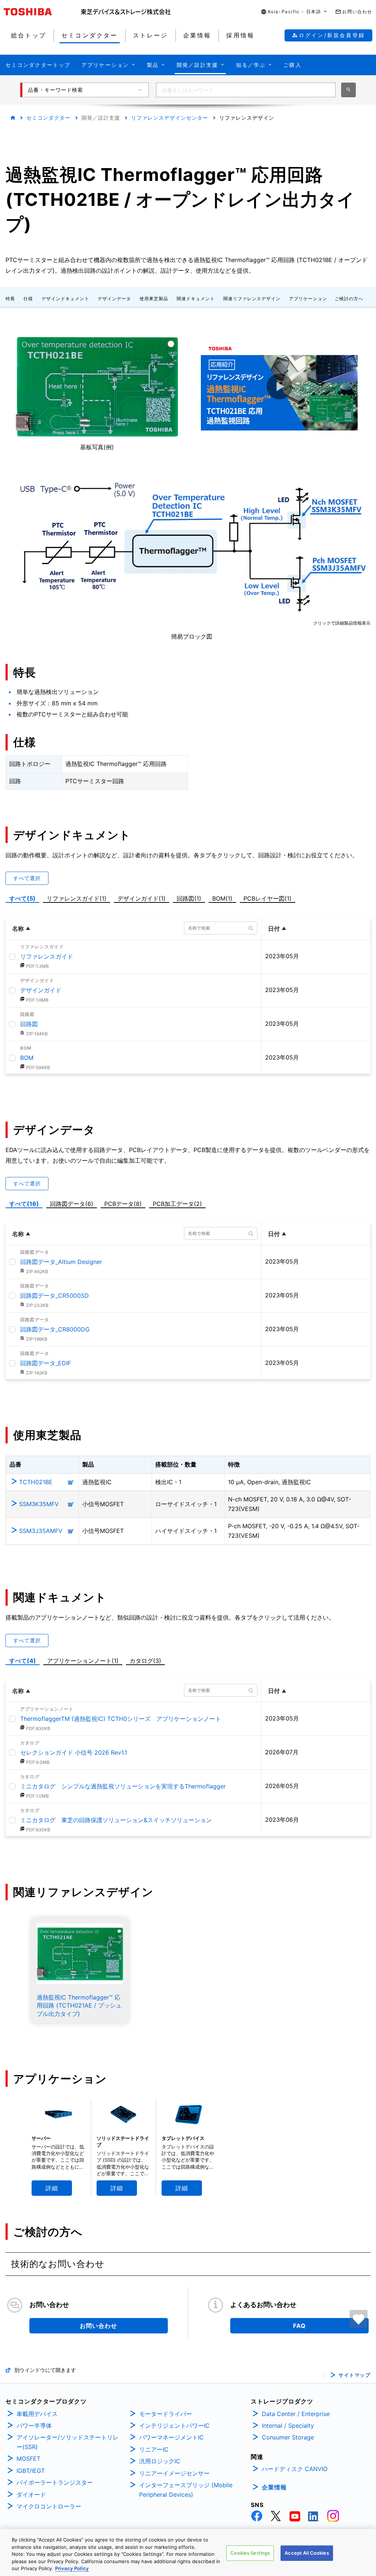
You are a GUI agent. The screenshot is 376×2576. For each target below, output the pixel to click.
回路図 (29, 1024)
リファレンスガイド (47, 956)
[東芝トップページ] (42, 12)
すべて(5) (22, 898)
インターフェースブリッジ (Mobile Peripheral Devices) (186, 2490)
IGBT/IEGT (31, 2471)
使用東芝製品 (154, 299)
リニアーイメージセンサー (174, 2473)
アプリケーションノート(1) (83, 1661)
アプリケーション (308, 299)
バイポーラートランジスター (55, 2482)
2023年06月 (282, 1820)
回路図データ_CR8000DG (55, 1329)
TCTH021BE (36, 1482)
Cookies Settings (250, 2553)
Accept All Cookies (307, 2553)
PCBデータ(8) (124, 1203)
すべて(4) (23, 1661)
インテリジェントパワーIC (174, 2426)
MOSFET (28, 2459)
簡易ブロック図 (192, 636)
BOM (27, 1058)
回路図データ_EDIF (46, 1363)
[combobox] (246, 90)
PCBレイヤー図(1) (269, 898)
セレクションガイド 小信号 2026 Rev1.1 (74, 1752)
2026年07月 (282, 1752)
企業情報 (274, 2487)
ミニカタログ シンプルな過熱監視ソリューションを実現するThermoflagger (123, 1786)
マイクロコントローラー (49, 2506)
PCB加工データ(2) (179, 1203)
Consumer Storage (288, 2437)
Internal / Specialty (288, 2426)
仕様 (28, 299)
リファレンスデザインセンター (170, 118)
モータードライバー (166, 2414)
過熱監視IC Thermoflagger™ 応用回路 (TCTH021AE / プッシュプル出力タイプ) (79, 2005)
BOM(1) (224, 898)
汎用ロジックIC (160, 2461)
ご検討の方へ (349, 299)
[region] (188, 2553)
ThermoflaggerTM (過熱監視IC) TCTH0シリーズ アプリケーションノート (121, 1719)
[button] (294, 12)
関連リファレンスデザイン (252, 299)
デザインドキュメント (65, 299)
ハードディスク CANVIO (295, 2469)
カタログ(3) (145, 1661)
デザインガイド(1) (143, 898)
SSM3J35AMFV (41, 1531)
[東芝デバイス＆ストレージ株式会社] (126, 12)
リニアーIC (154, 2449)
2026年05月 (282, 1786)
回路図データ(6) (73, 1203)
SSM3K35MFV (39, 1504)
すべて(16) (24, 1204)
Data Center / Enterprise (296, 2414)
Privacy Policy (72, 2568)
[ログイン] (359, 2319)
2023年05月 (282, 956)
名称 (18, 929)
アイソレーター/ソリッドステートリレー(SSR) (68, 2442)
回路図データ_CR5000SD (55, 1296)
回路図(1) (190, 898)
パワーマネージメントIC (171, 2437)
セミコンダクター (48, 118)
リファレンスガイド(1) (78, 898)
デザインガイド (41, 990)
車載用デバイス (37, 2414)
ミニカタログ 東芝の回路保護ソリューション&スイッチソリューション (116, 1820)
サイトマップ (355, 2375)
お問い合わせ (98, 2326)
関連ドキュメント (196, 299)
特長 (10, 299)
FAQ (299, 2326)
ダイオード (31, 2495)
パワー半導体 (34, 2426)
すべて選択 (27, 878)
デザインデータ (114, 299)
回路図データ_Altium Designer (61, 1262)
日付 (274, 929)
